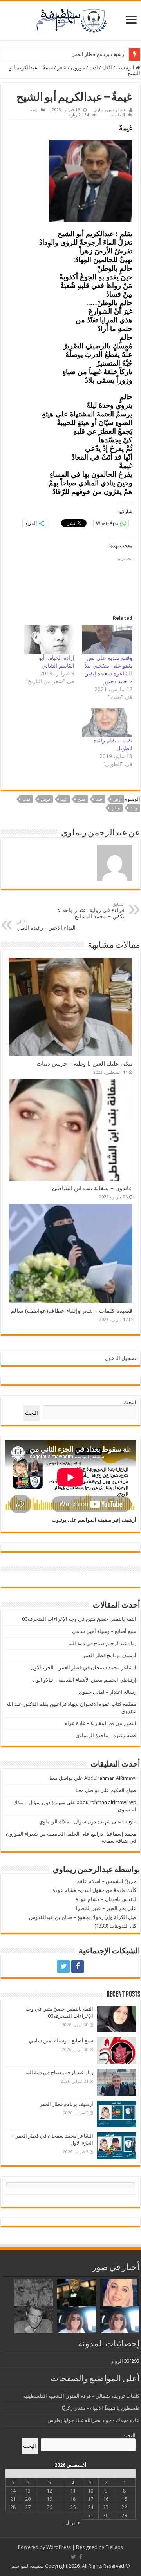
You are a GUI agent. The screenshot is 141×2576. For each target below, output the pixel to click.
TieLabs (114, 2547)
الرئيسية (126, 68)
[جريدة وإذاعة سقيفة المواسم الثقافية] (70, 19)
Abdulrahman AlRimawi (110, 1778)
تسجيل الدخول (121, 1358)
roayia (129, 1822)
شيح (81, 799)
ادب (94, 68)
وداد (134, 808)
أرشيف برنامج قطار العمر (99, 54)
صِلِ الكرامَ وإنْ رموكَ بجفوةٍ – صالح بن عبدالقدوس (83, 1917)
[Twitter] (63, 1966)
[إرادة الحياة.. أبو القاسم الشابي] (49, 640)
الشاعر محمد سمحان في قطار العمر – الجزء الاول (84, 1668)
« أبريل (73, 2523)
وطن (116, 808)
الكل (107, 68)
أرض (117, 799)
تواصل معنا (61, 1778)
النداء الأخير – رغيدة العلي (46, 925)
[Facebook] (78, 1966)
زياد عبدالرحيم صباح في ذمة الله (102, 1643)
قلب (26, 799)
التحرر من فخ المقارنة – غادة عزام (100, 1723)
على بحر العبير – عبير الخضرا (106, 1908)
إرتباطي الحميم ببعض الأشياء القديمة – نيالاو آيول (85, 1680)
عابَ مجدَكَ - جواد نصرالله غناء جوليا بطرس (93, 2420)
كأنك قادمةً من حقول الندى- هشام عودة (94, 1890)
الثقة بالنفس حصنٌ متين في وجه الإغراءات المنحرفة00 (79, 1619)
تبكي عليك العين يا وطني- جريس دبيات (84, 1064)
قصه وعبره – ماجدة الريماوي (106, 1735)
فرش (45, 799)
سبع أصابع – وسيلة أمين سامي (104, 1631)
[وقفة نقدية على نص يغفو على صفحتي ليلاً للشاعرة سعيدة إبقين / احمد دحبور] (107, 640)
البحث (130, 1402)
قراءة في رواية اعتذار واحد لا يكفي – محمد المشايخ (91, 911)
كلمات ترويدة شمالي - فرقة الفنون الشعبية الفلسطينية (81, 2396)
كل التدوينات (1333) (115, 1926)
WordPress (59, 2547)
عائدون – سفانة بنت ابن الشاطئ (92, 1188)
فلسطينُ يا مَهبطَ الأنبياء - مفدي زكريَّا (101, 2408)
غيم (64, 799)
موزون (78, 68)
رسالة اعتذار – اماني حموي (108, 1692)
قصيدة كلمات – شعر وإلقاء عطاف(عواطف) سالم (71, 1311)
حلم (99, 799)
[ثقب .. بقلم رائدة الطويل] (107, 722)
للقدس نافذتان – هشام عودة (106, 1899)
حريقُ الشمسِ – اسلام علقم (106, 1881)
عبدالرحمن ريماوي (110, 110)
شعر (62, 68)
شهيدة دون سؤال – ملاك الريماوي (75, 1822)
